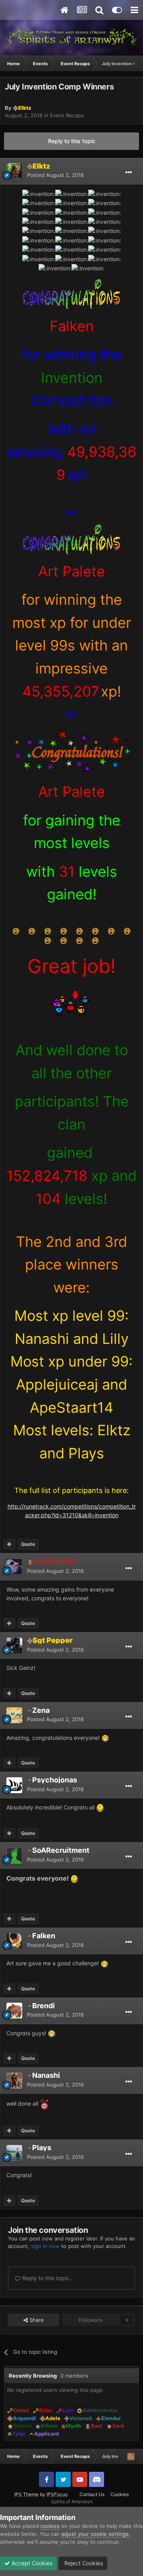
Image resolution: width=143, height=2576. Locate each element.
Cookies (120, 2494)
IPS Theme (26, 2494)
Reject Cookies (83, 2563)
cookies (50, 2526)
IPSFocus (57, 2494)
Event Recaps (67, 115)
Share (36, 2320)
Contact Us (92, 2494)
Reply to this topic (72, 141)
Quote (28, 1544)
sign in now (45, 2246)
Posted (55, 175)
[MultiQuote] (9, 1544)
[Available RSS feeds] (131, 2456)
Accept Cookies (31, 2563)
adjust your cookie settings (95, 2534)
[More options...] (129, 173)
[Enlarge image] (72, 293)
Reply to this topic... (47, 2278)
